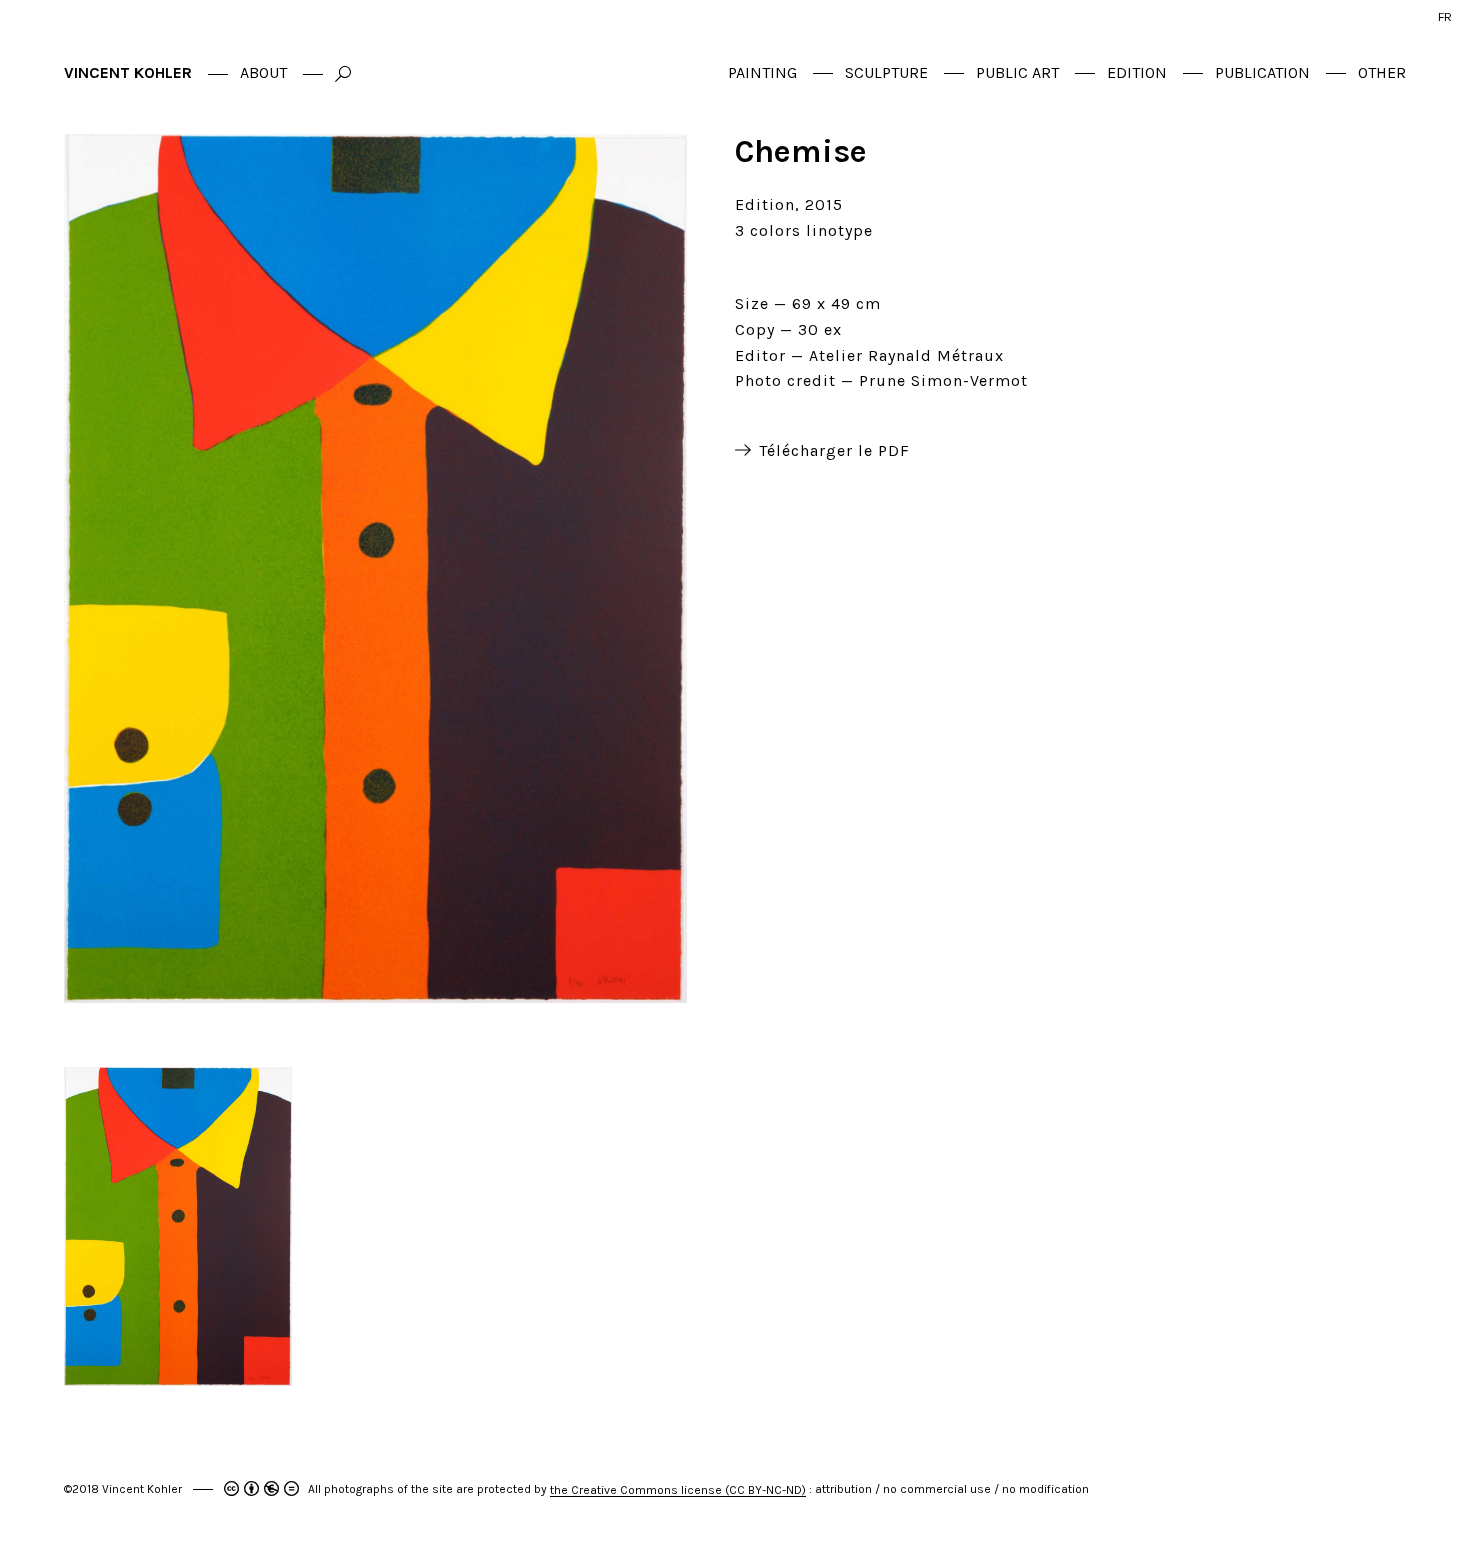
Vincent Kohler (128, 72)
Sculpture (886, 72)
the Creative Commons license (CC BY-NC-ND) (678, 1490)
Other (1382, 72)
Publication (1262, 72)
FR (1445, 16)
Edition (1137, 72)
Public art (1017, 72)
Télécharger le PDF (834, 451)
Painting (762, 72)
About (263, 72)
